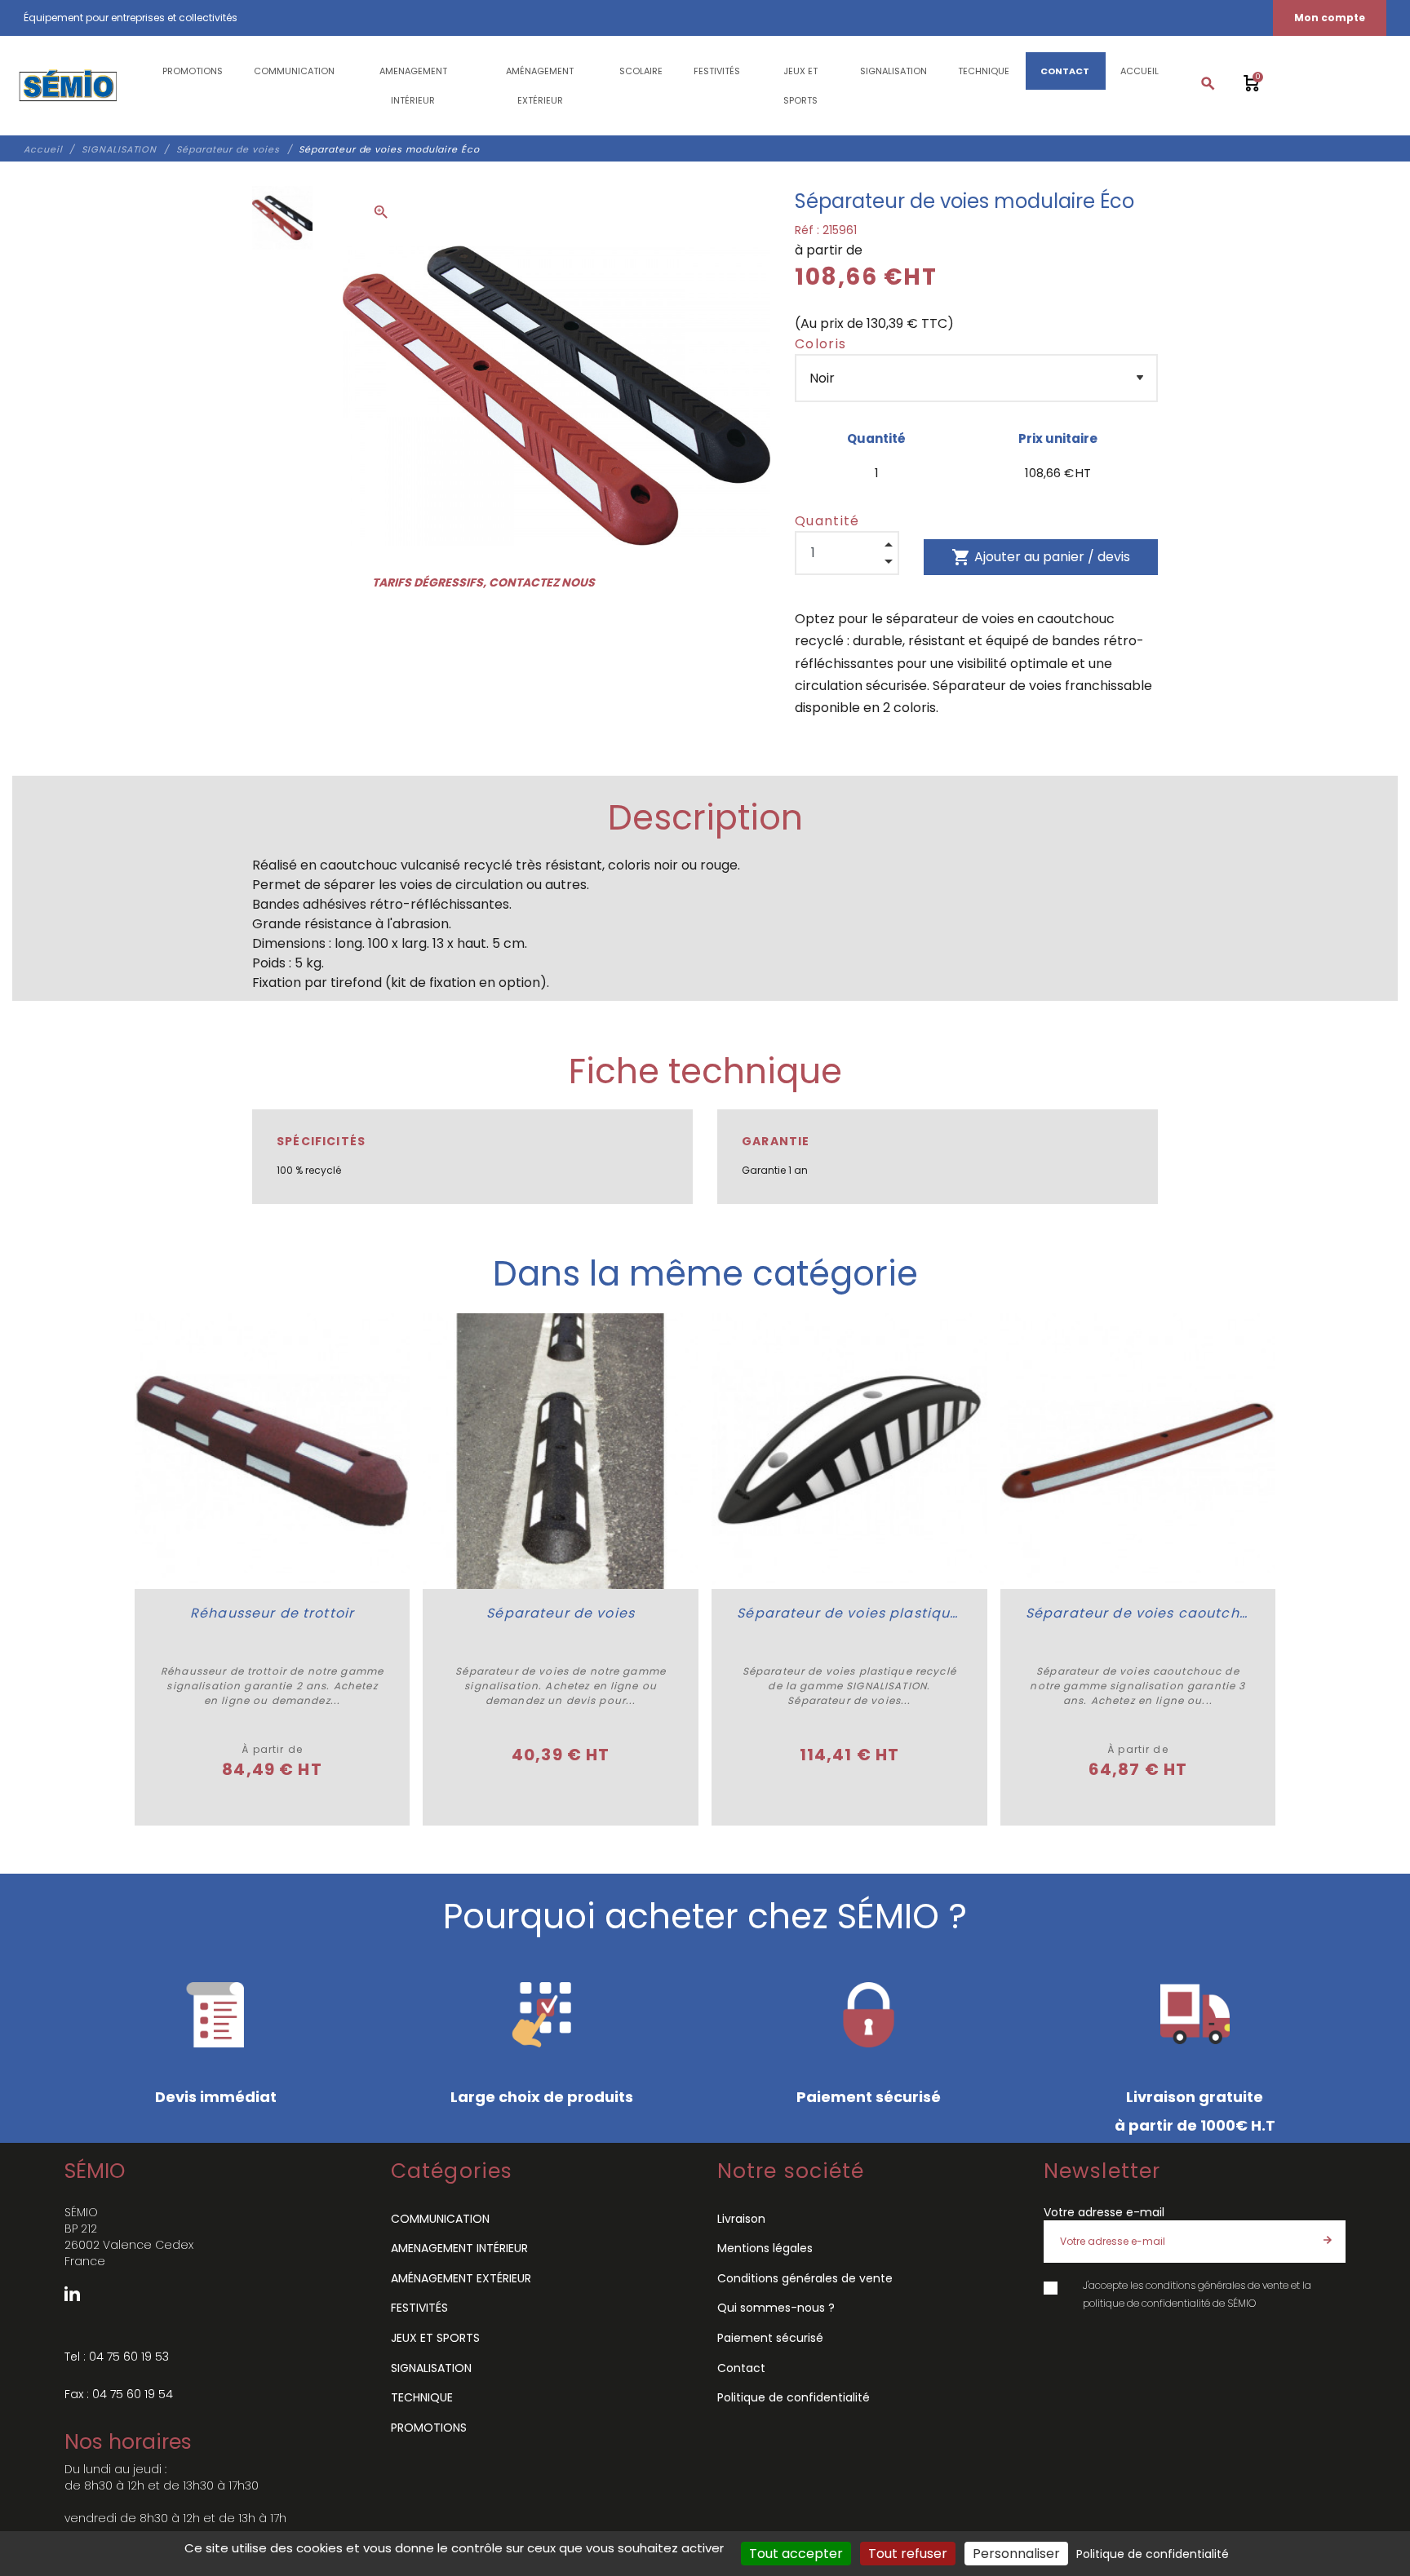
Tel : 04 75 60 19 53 (117, 2357)
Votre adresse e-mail (1104, 2212)
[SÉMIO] (67, 86)
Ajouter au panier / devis (1041, 557)
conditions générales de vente (1217, 2285)
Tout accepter (796, 2554)
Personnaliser (1016, 2554)
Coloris (820, 344)
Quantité (827, 521)
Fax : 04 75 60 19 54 (119, 2394)
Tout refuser (908, 2554)
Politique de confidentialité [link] (1153, 2554)
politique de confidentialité (1146, 2303)
